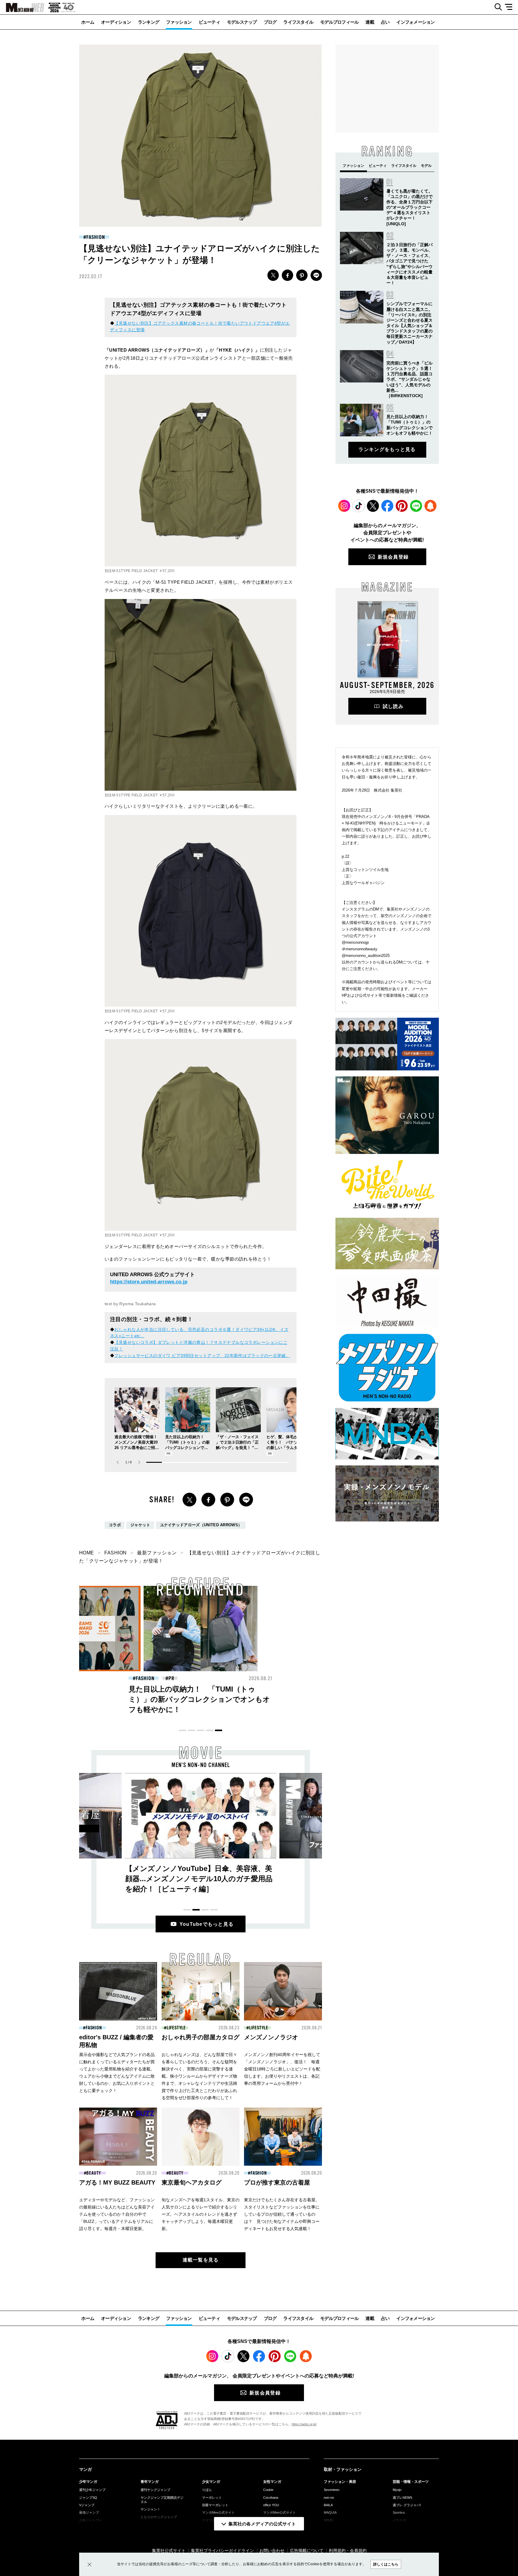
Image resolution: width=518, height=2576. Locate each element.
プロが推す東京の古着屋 (277, 2182)
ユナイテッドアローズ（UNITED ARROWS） (201, 1525)
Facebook (387, 506)
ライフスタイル (298, 22)
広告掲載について (307, 2551)
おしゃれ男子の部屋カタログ (201, 2037)
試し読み (393, 706)
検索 (496, 7)
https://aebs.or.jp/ (304, 2424)
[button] (139, 1462)
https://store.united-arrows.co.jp (149, 1282)
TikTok (359, 506)
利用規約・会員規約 (348, 2551)
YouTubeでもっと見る (207, 1924)
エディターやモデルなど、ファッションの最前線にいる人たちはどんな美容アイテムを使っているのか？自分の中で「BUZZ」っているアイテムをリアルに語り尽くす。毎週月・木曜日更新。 (117, 2214)
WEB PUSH (430, 506)
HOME (87, 1553)
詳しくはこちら (386, 2564)
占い (385, 22)
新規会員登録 (393, 557)
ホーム (88, 22)
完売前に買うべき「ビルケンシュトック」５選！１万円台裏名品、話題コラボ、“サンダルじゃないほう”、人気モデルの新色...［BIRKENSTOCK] (409, 379)
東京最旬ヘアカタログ (192, 2182)
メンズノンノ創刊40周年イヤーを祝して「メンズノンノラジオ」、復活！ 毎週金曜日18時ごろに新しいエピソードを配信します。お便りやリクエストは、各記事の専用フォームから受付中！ (282, 2069)
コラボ (115, 1525)
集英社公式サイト (169, 2551)
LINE (316, 275)
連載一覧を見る (201, 2260)
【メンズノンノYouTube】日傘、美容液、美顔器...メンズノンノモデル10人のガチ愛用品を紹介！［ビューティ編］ (199, 1879)
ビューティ (209, 22)
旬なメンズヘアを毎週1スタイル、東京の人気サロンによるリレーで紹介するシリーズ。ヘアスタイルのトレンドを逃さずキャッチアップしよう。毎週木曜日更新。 (201, 2214)
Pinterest (402, 506)
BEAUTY (145, 1678)
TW (273, 275)
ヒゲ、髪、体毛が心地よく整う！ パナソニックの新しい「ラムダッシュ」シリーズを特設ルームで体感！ (288, 1448)
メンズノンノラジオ (271, 2037)
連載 (370, 22)
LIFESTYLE (176, 2028)
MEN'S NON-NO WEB (22, 7)
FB (287, 275)
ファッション (179, 22)
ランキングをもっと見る (387, 449)
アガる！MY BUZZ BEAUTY (117, 2182)
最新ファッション (157, 1553)
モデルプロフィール (339, 22)
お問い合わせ (272, 2551)
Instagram (344, 506)
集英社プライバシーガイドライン (222, 2551)
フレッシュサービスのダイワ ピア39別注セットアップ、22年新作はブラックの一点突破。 (202, 1356)
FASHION (95, 237)
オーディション (116, 22)
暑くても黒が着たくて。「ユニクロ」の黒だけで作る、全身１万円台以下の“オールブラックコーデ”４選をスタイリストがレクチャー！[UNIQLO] (409, 207)
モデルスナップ (242, 22)
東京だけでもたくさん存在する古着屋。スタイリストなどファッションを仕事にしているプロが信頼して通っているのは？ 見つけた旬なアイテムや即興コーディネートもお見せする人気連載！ (282, 2214)
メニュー (511, 7)
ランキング (149, 22)
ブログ (270, 22)
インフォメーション (415, 22)
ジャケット (140, 1525)
